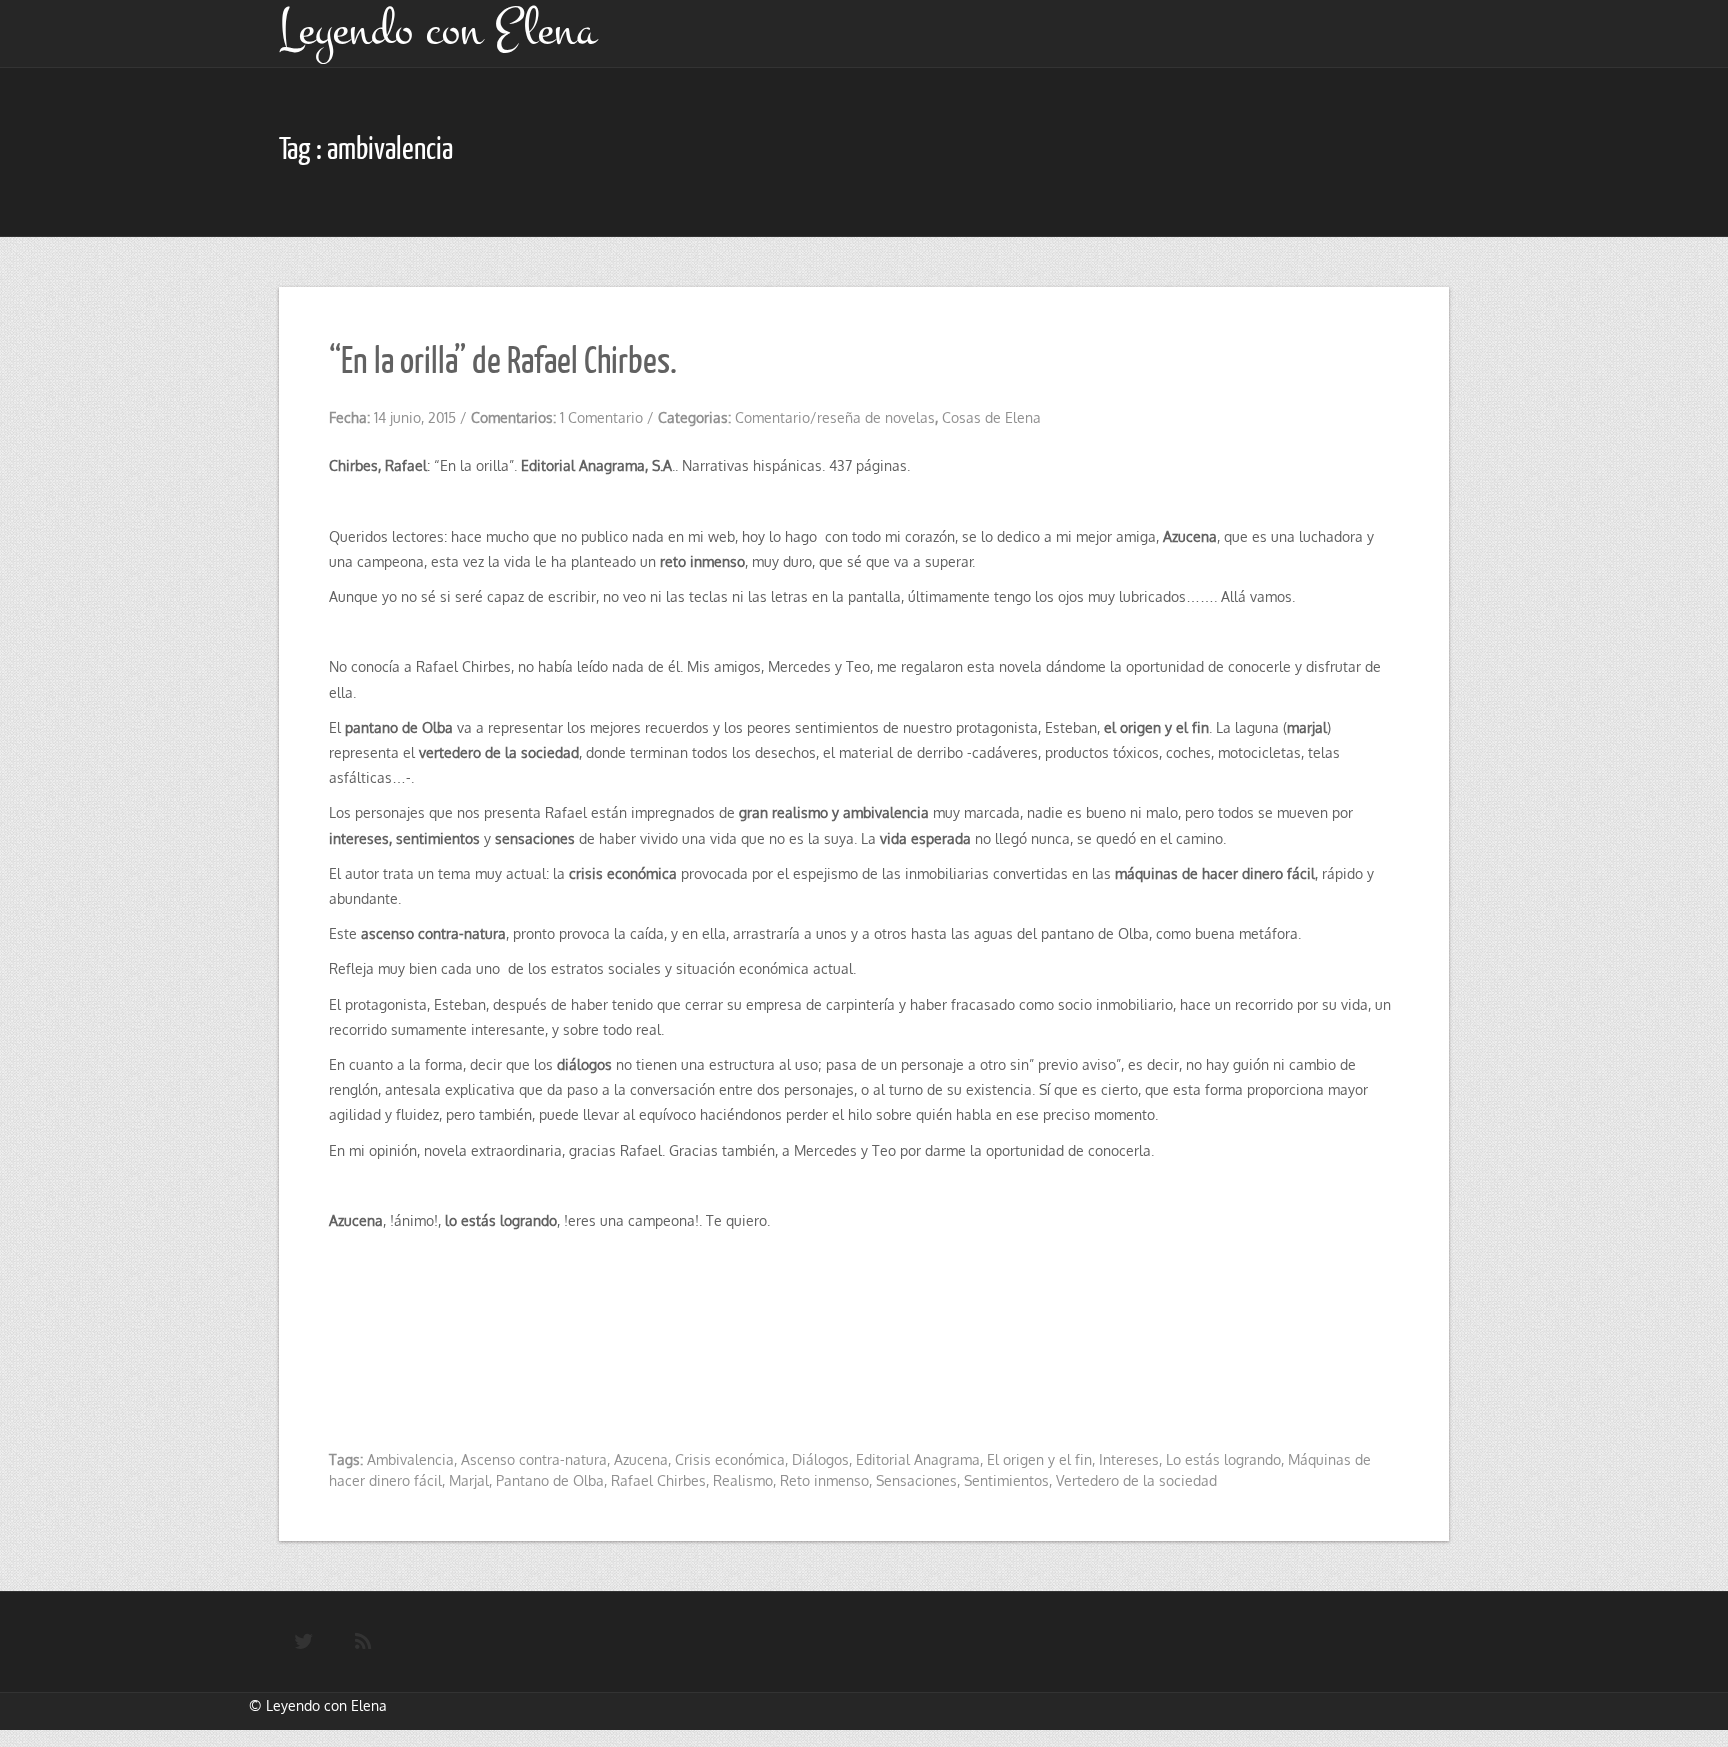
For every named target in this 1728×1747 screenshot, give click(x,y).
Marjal (469, 1480)
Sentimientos (1006, 1480)
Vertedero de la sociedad (1136, 1480)
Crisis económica (730, 1459)
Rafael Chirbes (658, 1480)
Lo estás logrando (1223, 1459)
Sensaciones (916, 1480)
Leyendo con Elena (326, 1705)
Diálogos (820, 1459)
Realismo (743, 1480)
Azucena (641, 1459)
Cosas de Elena (991, 417)
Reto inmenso (824, 1480)
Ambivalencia (410, 1459)
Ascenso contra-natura (534, 1459)
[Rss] (363, 1642)
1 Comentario (601, 417)
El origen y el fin (1039, 1459)
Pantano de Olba (550, 1480)
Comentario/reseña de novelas (835, 417)
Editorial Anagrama (918, 1459)
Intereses (1129, 1459)
